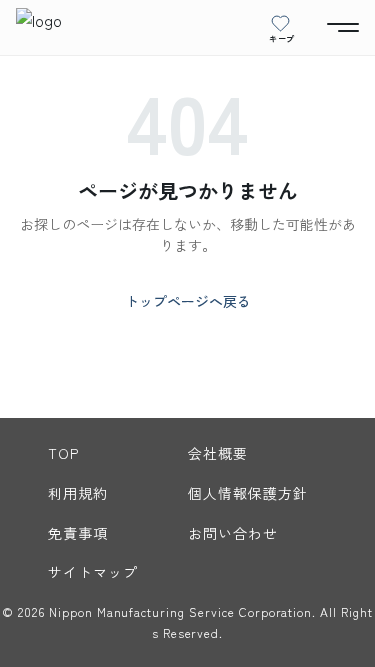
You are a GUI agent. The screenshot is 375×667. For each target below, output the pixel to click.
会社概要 (218, 453)
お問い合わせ (233, 533)
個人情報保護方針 (248, 493)
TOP (63, 453)
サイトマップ (93, 572)
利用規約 (78, 493)
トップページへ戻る (188, 301)
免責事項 (78, 533)
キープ (282, 38)
